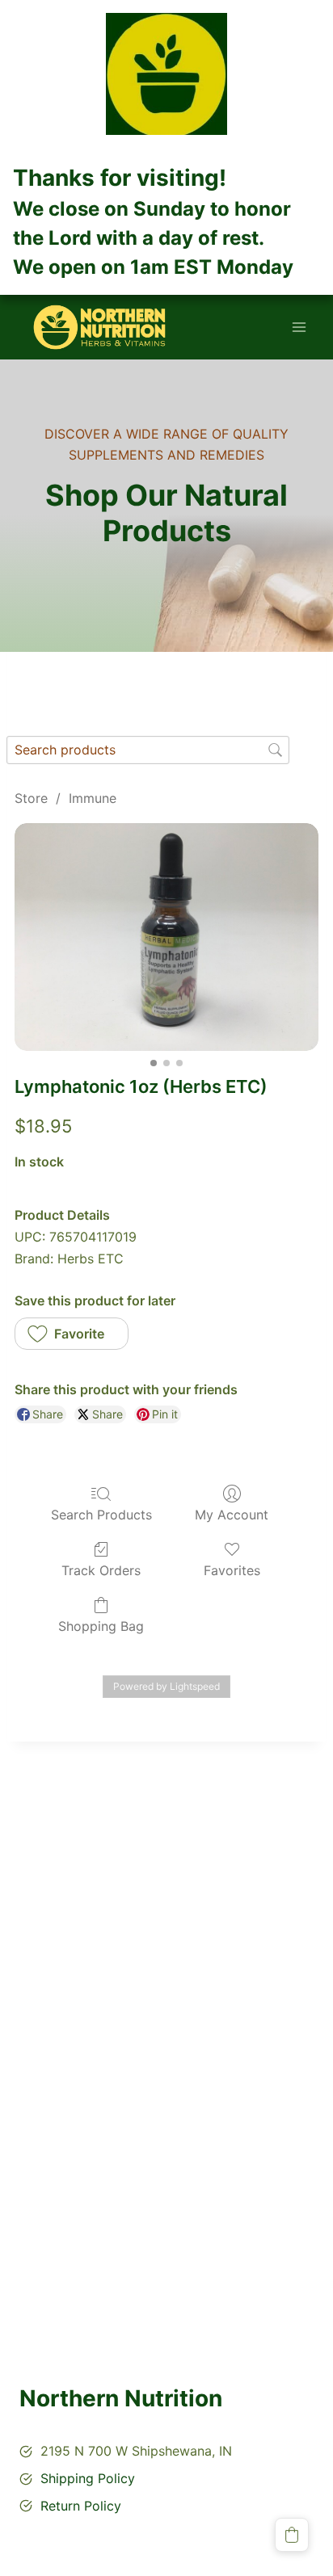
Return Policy (81, 2506)
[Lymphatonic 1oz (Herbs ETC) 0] (166, 937)
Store (31, 798)
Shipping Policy (88, 2478)
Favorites (232, 1570)
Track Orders (101, 1570)
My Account (232, 1515)
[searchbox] (148, 750)
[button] (72, 1334)
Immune (93, 798)
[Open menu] (299, 328)
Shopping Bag (101, 1626)
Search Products (101, 1515)
